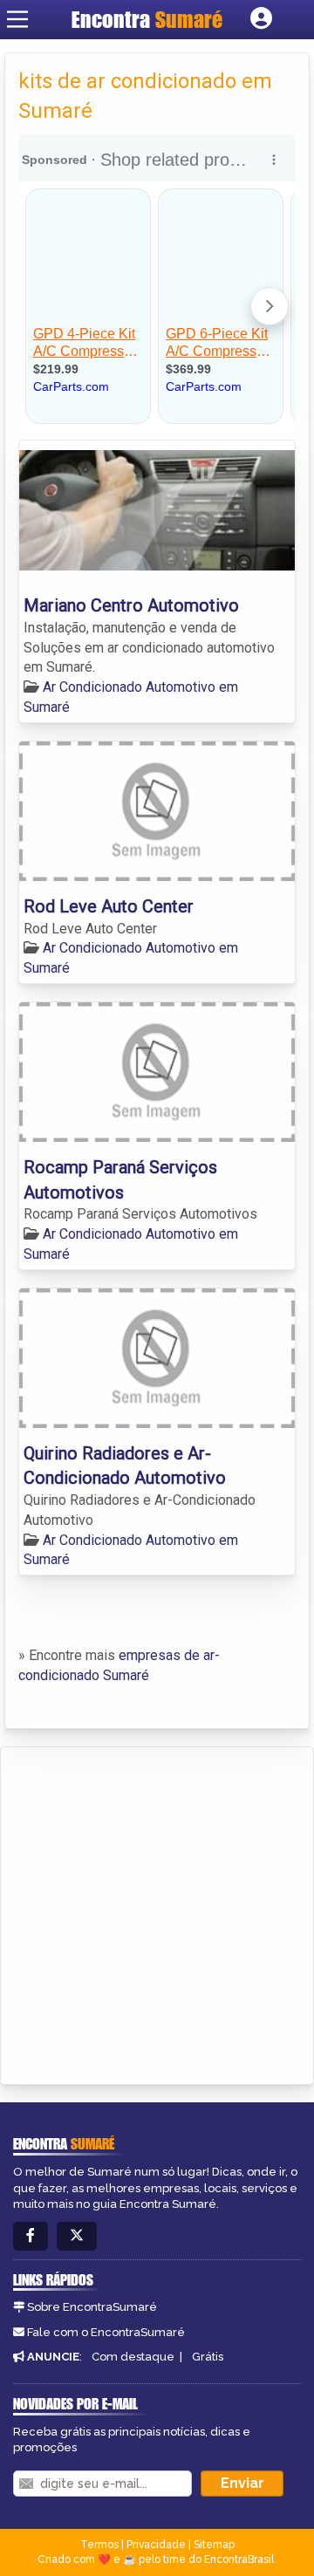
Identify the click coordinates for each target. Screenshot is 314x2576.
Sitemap (214, 2545)
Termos (99, 2545)
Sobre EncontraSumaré (92, 2307)
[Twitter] (77, 2236)
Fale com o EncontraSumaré (106, 2332)
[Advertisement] (157, 1913)
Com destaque (133, 2357)
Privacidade (156, 2545)
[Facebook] (31, 2236)
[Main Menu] (17, 19)
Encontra (147, 19)
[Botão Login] (261, 19)
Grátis (208, 2357)
